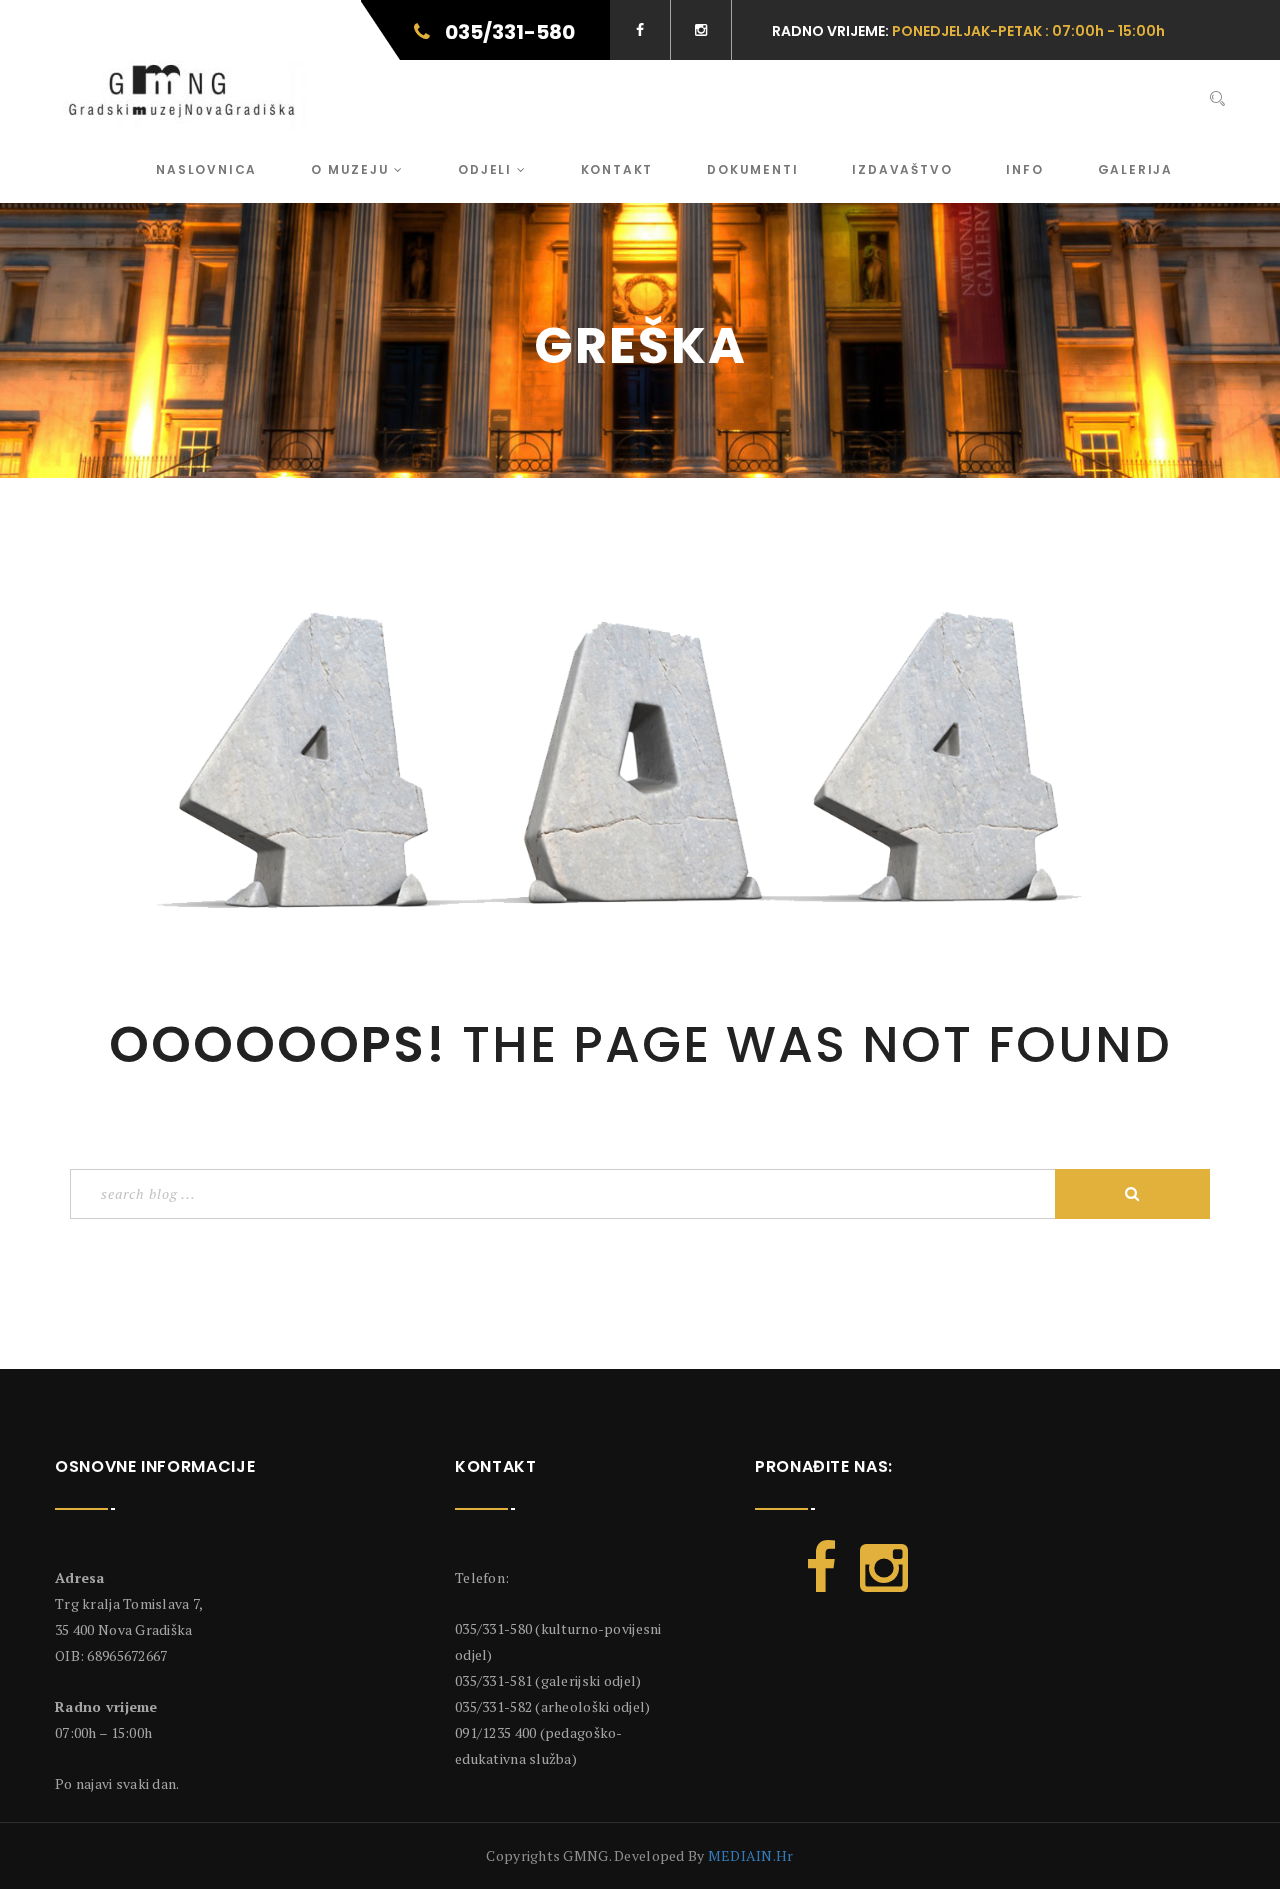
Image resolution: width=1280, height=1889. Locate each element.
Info (1024, 169)
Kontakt (617, 169)
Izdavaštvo (902, 169)
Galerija (1135, 169)
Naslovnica (206, 169)
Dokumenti (752, 169)
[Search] (1217, 99)
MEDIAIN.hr (751, 1855)
